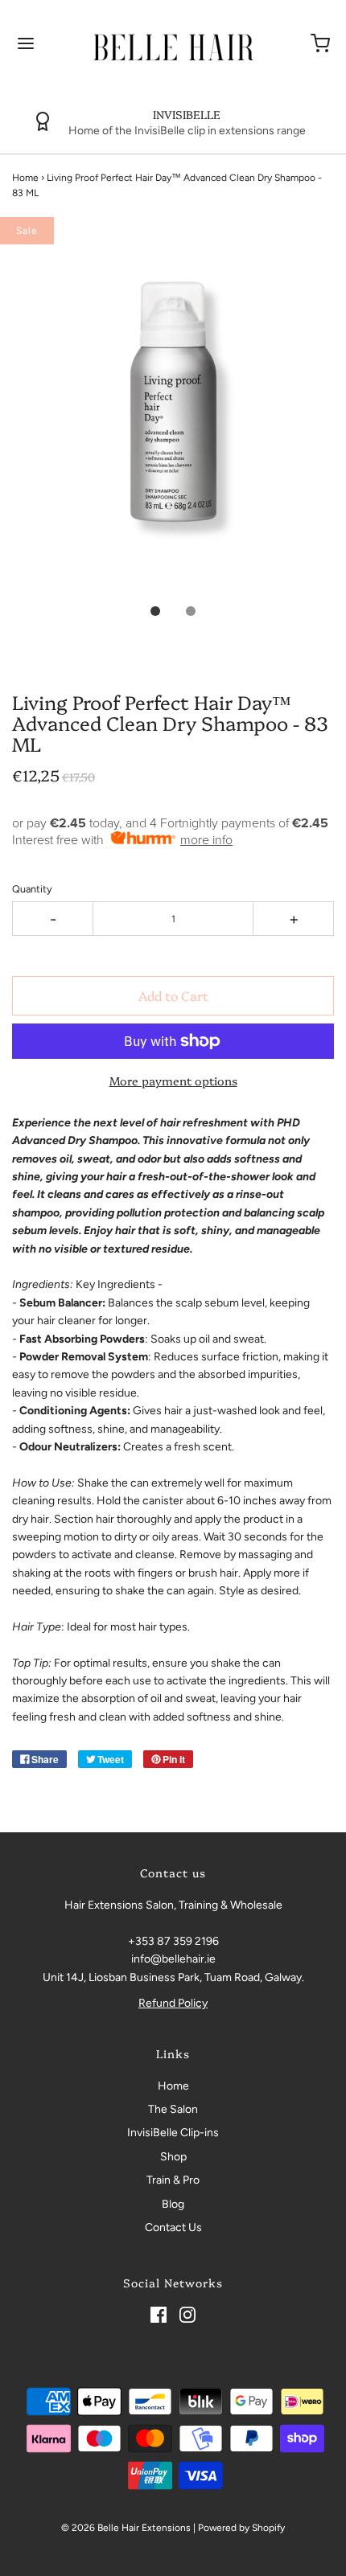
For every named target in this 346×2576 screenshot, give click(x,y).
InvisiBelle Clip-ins (173, 2133)
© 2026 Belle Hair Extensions (126, 2528)
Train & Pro (173, 2180)
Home (25, 178)
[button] (173, 421)
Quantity (32, 889)
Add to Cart (173, 995)
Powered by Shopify (241, 2528)
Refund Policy (173, 2003)
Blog (173, 2204)
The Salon (173, 2109)
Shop (173, 2157)
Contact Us (173, 2227)
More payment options (173, 1081)
